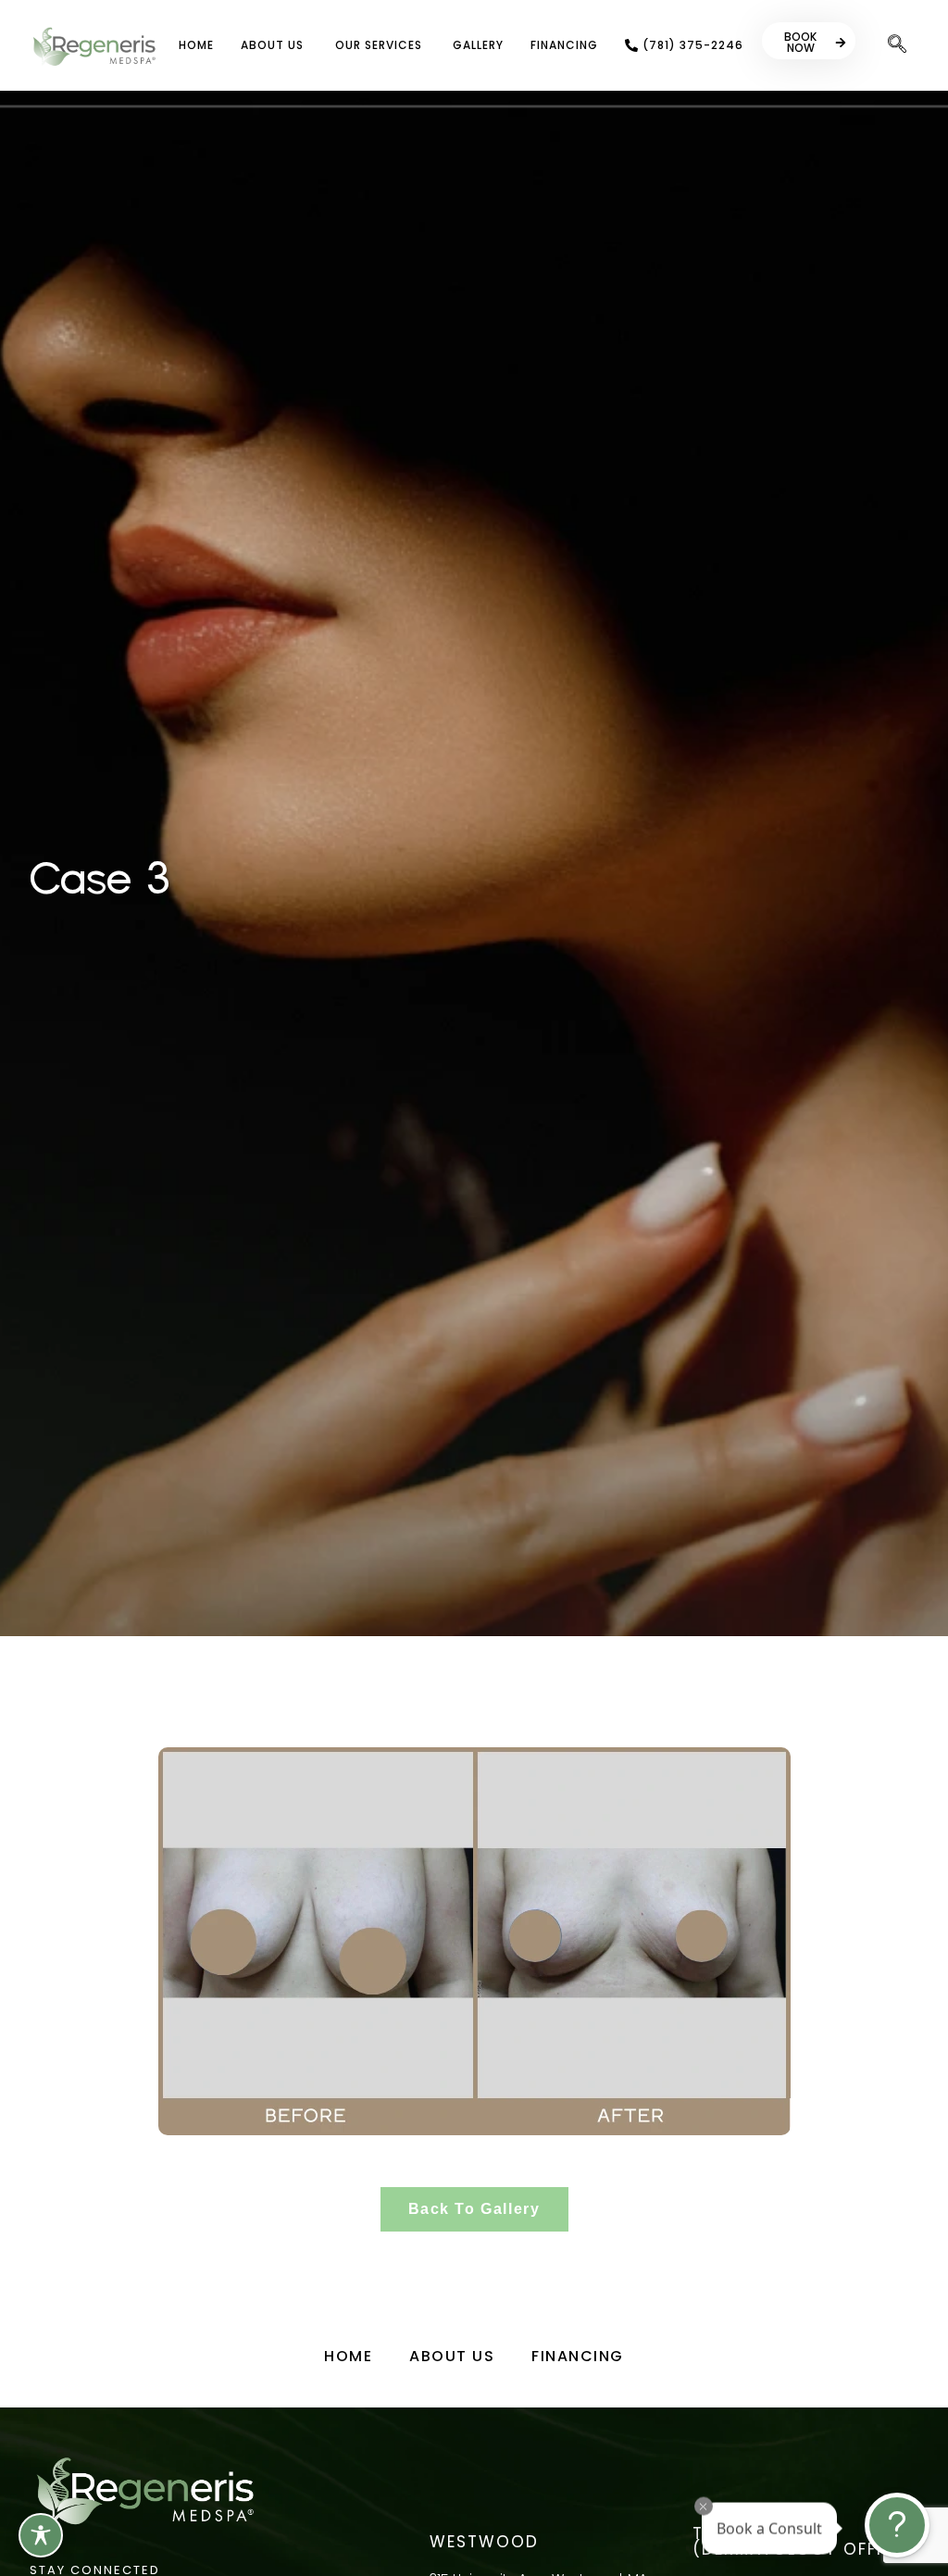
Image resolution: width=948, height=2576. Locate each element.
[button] (897, 45)
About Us (452, 2356)
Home (348, 2356)
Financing (578, 2356)
